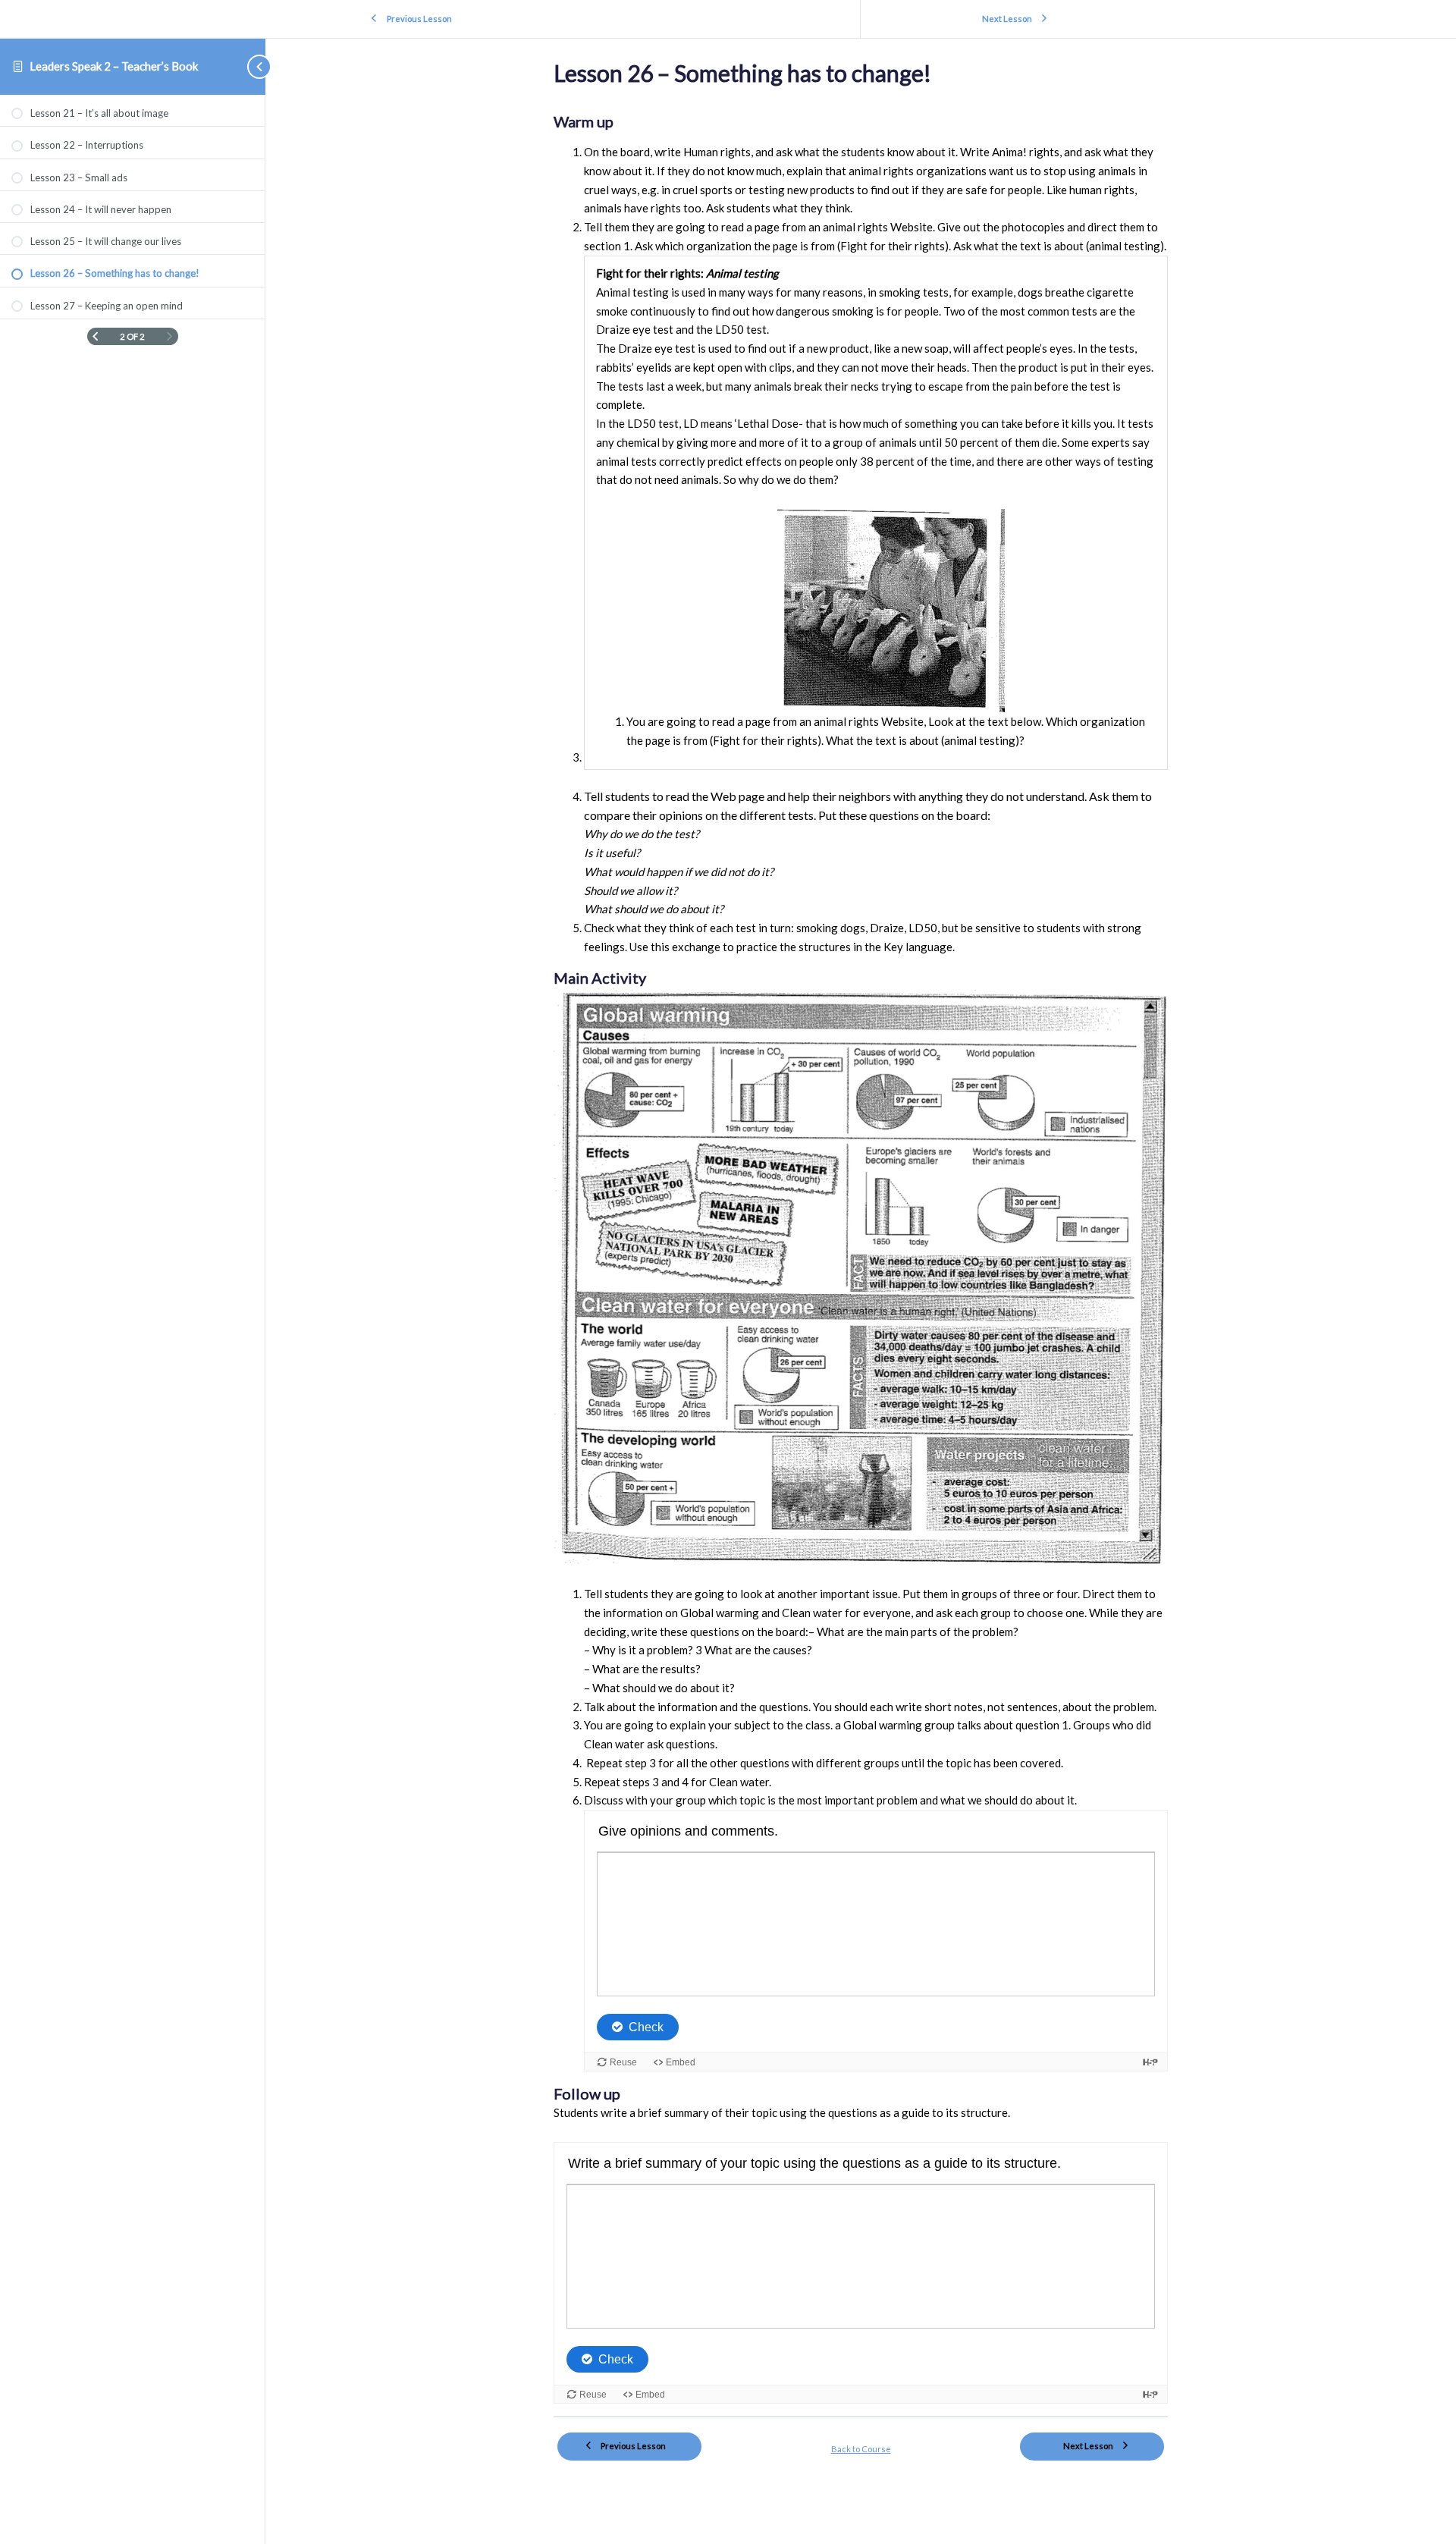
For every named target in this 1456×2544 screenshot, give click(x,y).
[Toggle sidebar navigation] (250, 66)
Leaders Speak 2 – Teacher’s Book (114, 66)
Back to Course (861, 2449)
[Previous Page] (95, 336)
